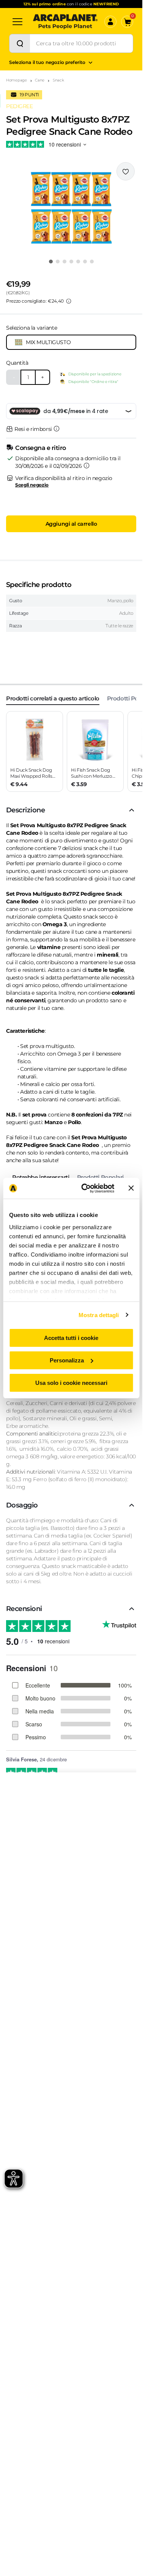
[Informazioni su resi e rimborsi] (57, 429)
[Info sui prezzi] (69, 301)
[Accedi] (110, 22)
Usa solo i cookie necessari (71, 1382)
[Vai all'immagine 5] (78, 262)
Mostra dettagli (99, 1315)
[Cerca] (20, 43)
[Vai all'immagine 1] (51, 262)
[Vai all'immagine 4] (71, 262)
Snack (58, 80)
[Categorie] (17, 22)
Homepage (17, 80)
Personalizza (67, 1360)
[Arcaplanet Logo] (65, 22)
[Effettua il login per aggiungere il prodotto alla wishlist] (126, 171)
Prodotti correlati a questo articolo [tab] (53, 698)
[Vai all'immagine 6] (85, 262)
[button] (71, 208)
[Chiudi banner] (131, 1188)
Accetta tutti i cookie (71, 1338)
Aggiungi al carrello (71, 524)
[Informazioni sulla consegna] (87, 466)
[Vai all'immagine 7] (92, 262)
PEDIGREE (20, 106)
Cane (40, 80)
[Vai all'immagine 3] (65, 262)
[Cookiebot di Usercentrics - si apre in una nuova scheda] (85, 1188)
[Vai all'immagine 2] (58, 262)
